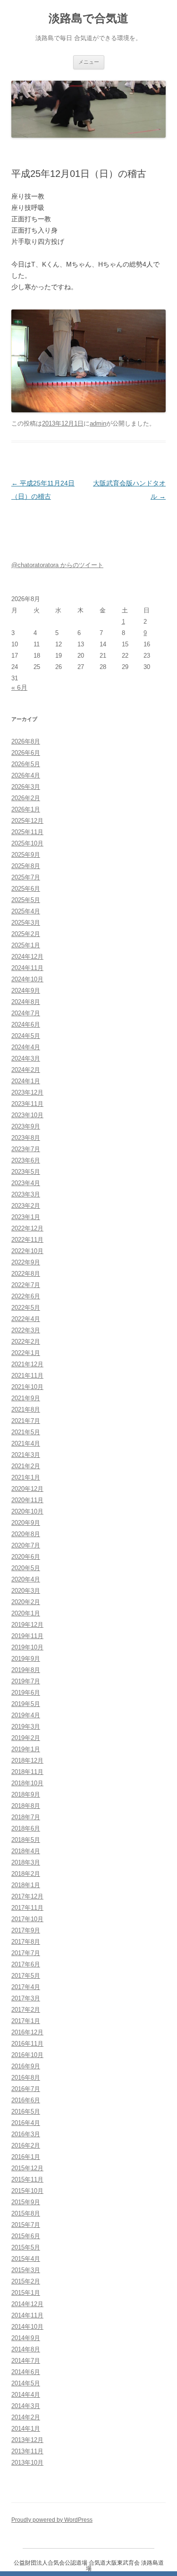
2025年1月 (26, 945)
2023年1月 (26, 1217)
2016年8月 (26, 2078)
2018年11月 (27, 1772)
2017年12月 (27, 1896)
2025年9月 (26, 855)
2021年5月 (26, 1432)
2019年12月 (27, 1625)
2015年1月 (26, 2293)
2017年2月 (26, 2010)
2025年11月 (27, 832)
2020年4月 (26, 1579)
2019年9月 (26, 1659)
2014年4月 (26, 2395)
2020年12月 (27, 1489)
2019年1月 (26, 1749)
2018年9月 (26, 1794)
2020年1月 (26, 1613)
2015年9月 (26, 2202)
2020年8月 (26, 1534)
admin (98, 423)
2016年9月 (26, 2066)
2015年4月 (26, 2259)
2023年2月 (26, 1206)
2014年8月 (26, 2349)
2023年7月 (26, 1149)
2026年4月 (26, 775)
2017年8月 (26, 1942)
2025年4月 (26, 911)
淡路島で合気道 (88, 18)
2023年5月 (26, 1172)
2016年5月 (26, 2112)
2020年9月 (26, 1523)
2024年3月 (26, 1058)
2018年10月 (27, 1783)
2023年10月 (27, 1115)
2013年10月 (27, 2463)
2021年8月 (26, 1409)
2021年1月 (26, 1477)
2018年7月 (26, 1817)
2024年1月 (26, 1081)
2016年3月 (26, 2134)
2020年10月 (27, 1511)
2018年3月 (26, 1862)
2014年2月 (26, 2417)
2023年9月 (26, 1126)
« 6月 (19, 687)
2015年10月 (27, 2191)
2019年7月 (26, 1681)
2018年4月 (26, 1851)
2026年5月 (26, 764)
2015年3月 (26, 2270)
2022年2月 (26, 1342)
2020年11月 (27, 1500)
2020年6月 (26, 1557)
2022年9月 (26, 1262)
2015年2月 (26, 2281)
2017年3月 (26, 1998)
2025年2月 (26, 934)
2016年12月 (27, 2032)
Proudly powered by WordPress (52, 2520)
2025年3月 (26, 923)
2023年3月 (26, 1194)
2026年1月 (26, 809)
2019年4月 (26, 1715)
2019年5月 (26, 1704)
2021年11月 (27, 1376)
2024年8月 (26, 1002)
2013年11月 (27, 2451)
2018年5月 (26, 1840)
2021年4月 (26, 1443)
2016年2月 (26, 2145)
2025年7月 (26, 877)
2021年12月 (27, 1364)
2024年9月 (26, 991)
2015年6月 (26, 2236)
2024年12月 (27, 957)
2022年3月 (26, 1330)
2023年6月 (26, 1160)
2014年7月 (26, 2361)
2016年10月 (27, 2055)
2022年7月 (26, 1285)
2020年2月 (26, 1602)
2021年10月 (27, 1387)
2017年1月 (26, 2021)
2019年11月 (27, 1636)
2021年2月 (26, 1466)
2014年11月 (27, 2315)
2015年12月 (27, 2168)
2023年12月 (27, 1092)
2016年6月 (26, 2100)
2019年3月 (26, 1727)
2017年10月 (27, 1919)
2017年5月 (26, 1976)
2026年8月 (26, 741)
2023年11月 (27, 1104)
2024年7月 (26, 1013)
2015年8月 (26, 2213)
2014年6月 (26, 2372)
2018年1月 (26, 1885)
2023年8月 (26, 1138)
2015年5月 (26, 2247)
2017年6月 (26, 1964)
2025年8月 (26, 866)
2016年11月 (27, 2044)
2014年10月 (27, 2327)
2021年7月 (26, 1421)
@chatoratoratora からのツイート (57, 565)
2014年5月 (26, 2383)
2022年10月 (27, 1251)
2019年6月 (26, 1693)
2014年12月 (27, 2304)
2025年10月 (27, 843)
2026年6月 (26, 753)
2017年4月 (26, 1987)
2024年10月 (27, 979)
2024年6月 (26, 1025)
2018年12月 (27, 1761)
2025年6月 (26, 889)
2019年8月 (26, 1670)
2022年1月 (26, 1353)
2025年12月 (27, 821)
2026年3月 (26, 787)
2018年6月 (26, 1828)
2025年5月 (26, 900)
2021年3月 (26, 1455)
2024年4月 (26, 1047)
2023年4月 (26, 1183)
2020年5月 (26, 1568)
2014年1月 (26, 2429)
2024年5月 (26, 1036)
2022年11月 (27, 1240)
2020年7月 (26, 1545)
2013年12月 (27, 2440)
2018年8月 (26, 1806)
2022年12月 (27, 1228)
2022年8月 (26, 1274)
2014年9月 (26, 2338)
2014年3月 (26, 2406)
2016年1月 (26, 2157)
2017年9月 (26, 1930)
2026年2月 (26, 798)
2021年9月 (26, 1398)
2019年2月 (26, 1738)
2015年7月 (26, 2225)
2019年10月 (27, 1647)
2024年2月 (26, 1070)
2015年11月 (27, 2179)
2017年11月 (27, 1908)
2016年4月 (26, 2123)
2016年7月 (26, 2089)
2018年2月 (26, 1874)
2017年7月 (26, 1953)
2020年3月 (26, 1591)
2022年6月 (26, 1296)
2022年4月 (26, 1319)
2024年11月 (27, 968)
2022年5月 (26, 1308)
